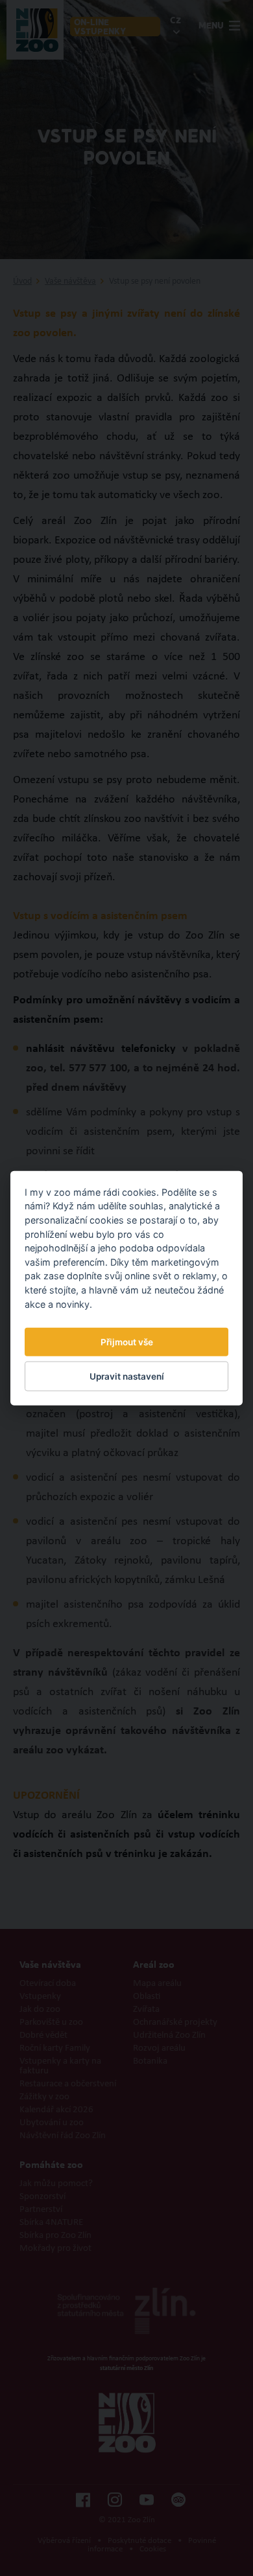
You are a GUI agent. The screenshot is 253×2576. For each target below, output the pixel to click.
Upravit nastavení (127, 1376)
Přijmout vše (127, 1342)
